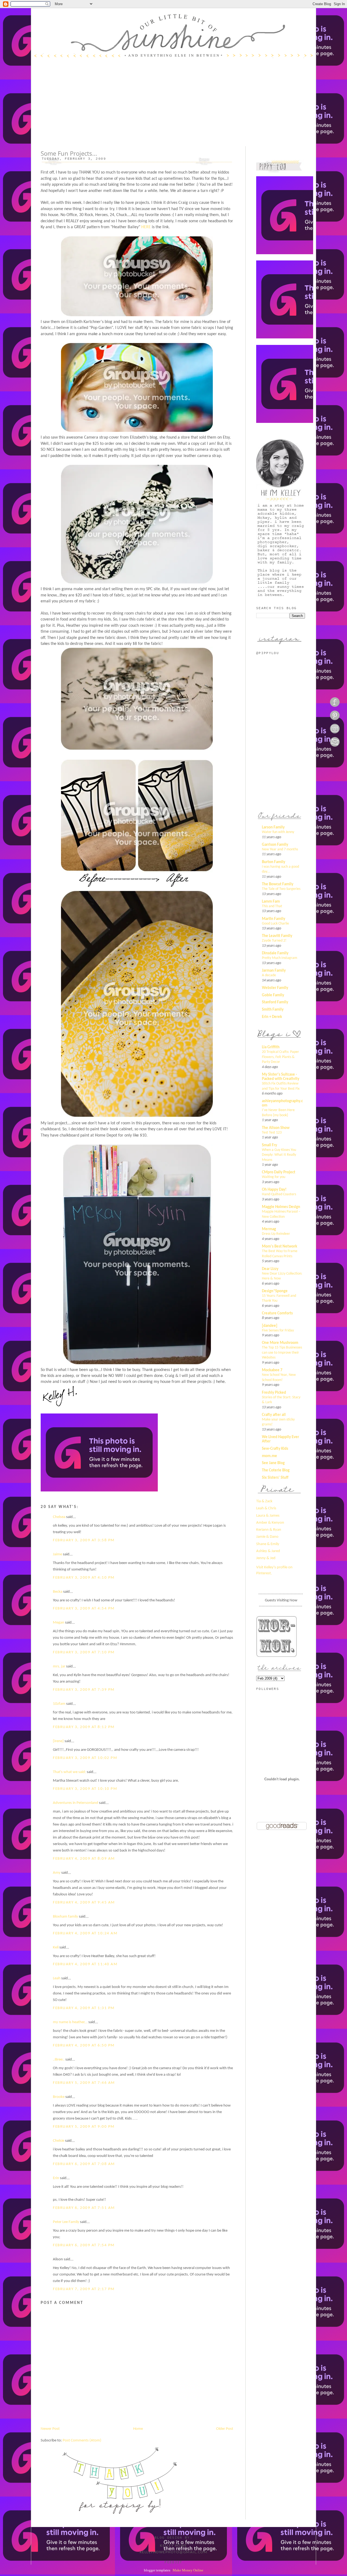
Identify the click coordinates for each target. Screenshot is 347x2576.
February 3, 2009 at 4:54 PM (84, 1609)
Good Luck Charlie (275, 924)
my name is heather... (70, 2022)
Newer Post (50, 2429)
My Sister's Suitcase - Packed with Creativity (281, 1077)
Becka (58, 1592)
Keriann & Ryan (269, 1530)
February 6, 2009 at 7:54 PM (84, 2245)
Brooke (59, 2097)
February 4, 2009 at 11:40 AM (85, 1964)
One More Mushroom (280, 1343)
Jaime (57, 1554)
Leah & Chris (266, 1508)
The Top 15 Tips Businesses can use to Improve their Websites (282, 1353)
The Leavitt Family (277, 936)
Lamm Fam (271, 902)
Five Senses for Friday (278, 1331)
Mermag (269, 1229)
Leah (57, 1978)
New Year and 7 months (280, 849)
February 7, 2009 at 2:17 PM (84, 2289)
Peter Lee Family (66, 2222)
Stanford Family (275, 1002)
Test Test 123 (272, 1133)
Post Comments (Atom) (82, 2440)
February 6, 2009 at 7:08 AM (84, 2164)
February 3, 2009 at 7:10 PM (84, 1652)
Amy (57, 1873)
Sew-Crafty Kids (275, 1449)
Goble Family (273, 995)
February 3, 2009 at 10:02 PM (85, 1758)
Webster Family (275, 988)
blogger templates (157, 2570)
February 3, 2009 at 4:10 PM (84, 1578)
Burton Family (274, 862)
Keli (56, 1947)
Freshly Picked (274, 1393)
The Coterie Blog (276, 1470)
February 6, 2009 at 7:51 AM (84, 2208)
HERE (146, 227)
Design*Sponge (275, 1291)
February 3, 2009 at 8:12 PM (84, 1727)
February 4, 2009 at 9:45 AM (84, 1903)
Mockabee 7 (272, 1370)
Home (138, 2429)
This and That (272, 906)
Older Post (225, 2429)
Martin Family (274, 919)
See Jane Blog (273, 1463)
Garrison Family (275, 845)
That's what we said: (69, 1772)
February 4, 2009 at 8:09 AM (84, 1859)
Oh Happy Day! (274, 1190)
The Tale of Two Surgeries (281, 889)
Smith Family (273, 1010)
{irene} (58, 1741)
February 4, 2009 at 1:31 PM (84, 2008)
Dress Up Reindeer (276, 1234)
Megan (59, 1623)
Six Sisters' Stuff (275, 1478)
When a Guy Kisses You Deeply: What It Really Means (279, 1155)
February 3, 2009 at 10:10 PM (85, 1789)
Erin (56, 2178)
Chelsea (59, 1517)
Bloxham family (65, 1917)
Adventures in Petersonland (75, 1803)
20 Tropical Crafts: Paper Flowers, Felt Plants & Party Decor (280, 1057)
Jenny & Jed (266, 1558)
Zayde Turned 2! (274, 941)
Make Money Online (188, 2570)
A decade (269, 975)
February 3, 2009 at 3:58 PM (84, 1540)
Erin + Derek (272, 1017)
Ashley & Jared (268, 1551)
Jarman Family (274, 971)
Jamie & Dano (267, 1537)
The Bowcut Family (278, 884)
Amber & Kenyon (270, 1523)
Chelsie (59, 2141)
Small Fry (269, 1145)
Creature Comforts (277, 1313)
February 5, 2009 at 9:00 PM (84, 2127)
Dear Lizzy (270, 1269)
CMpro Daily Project (279, 1172)
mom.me (269, 1456)
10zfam (59, 1704)
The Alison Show (276, 1128)
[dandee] (270, 1326)
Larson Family (273, 827)
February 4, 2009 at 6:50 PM (84, 2046)
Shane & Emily (268, 1544)
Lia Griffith (271, 1047)
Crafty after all (274, 1415)
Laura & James (268, 1516)
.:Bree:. (59, 2060)
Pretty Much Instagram (279, 958)
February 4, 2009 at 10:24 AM (85, 1933)
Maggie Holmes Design (281, 1207)
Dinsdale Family (275, 953)
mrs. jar (59, 1666)
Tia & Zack (264, 1501)
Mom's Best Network (279, 1247)
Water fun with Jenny (278, 832)
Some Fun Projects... (69, 153)
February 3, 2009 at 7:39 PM (84, 1690)
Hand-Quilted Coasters (279, 1194)
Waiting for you (274, 1177)
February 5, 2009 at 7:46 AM (84, 2083)
